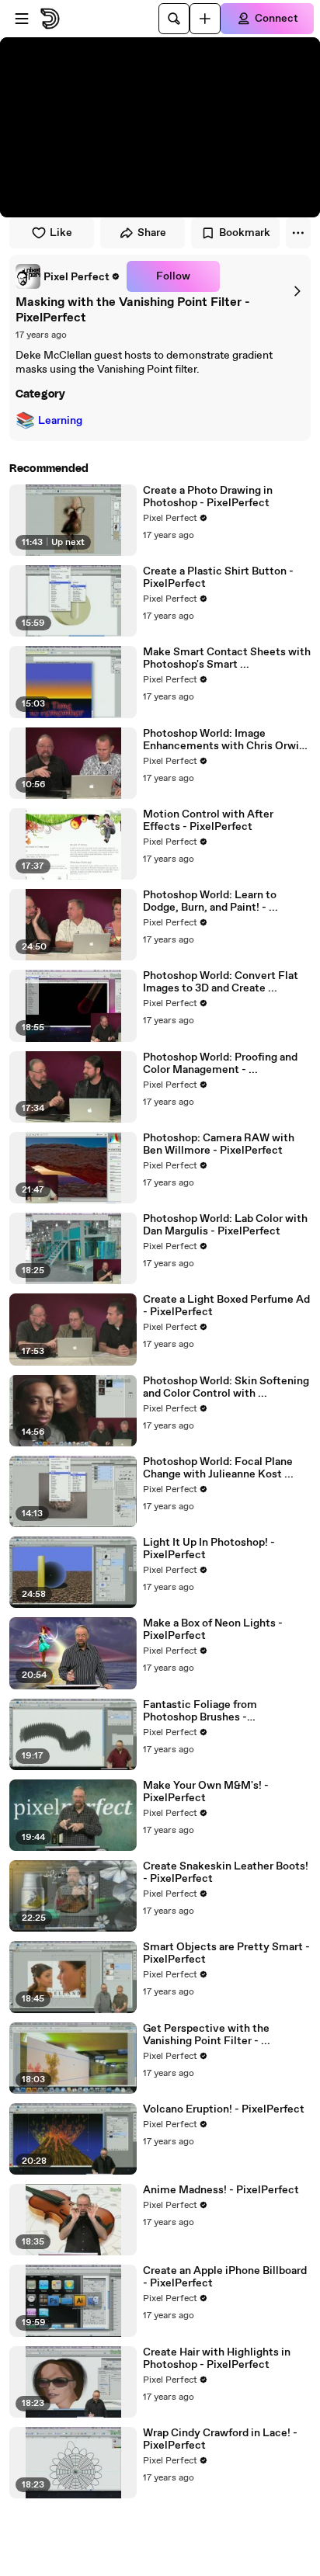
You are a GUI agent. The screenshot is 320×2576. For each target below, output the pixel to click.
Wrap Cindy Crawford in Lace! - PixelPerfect (220, 2439)
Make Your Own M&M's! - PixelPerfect (206, 1792)
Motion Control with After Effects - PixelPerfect (208, 821)
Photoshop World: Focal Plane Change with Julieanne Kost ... (218, 1468)
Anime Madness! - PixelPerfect (221, 2190)
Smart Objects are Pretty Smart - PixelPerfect (226, 1953)
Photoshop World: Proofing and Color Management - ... (220, 1064)
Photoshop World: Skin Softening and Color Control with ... (226, 1387)
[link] (68, 276)
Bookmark (245, 233)
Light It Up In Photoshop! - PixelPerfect (209, 1549)
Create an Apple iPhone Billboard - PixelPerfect (225, 2277)
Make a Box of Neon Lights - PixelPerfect (213, 1630)
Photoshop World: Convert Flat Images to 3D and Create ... (221, 982)
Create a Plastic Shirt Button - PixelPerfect (218, 578)
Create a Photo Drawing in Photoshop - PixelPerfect (208, 497)
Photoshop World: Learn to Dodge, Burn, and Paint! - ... (210, 901)
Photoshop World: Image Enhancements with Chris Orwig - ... (224, 740)
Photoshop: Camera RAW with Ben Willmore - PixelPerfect (219, 1144)
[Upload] (205, 19)
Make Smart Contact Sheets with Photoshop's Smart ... (227, 658)
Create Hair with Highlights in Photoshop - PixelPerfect (217, 2359)
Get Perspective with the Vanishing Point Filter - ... (207, 2035)
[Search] (174, 19)
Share (152, 233)
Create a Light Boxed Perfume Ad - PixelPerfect (226, 1306)
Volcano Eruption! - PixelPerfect (224, 2109)
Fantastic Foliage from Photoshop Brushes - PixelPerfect (200, 1711)
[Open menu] (22, 19)
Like (61, 233)
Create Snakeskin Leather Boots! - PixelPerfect (226, 1873)
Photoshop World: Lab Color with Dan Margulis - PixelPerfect (225, 1225)
